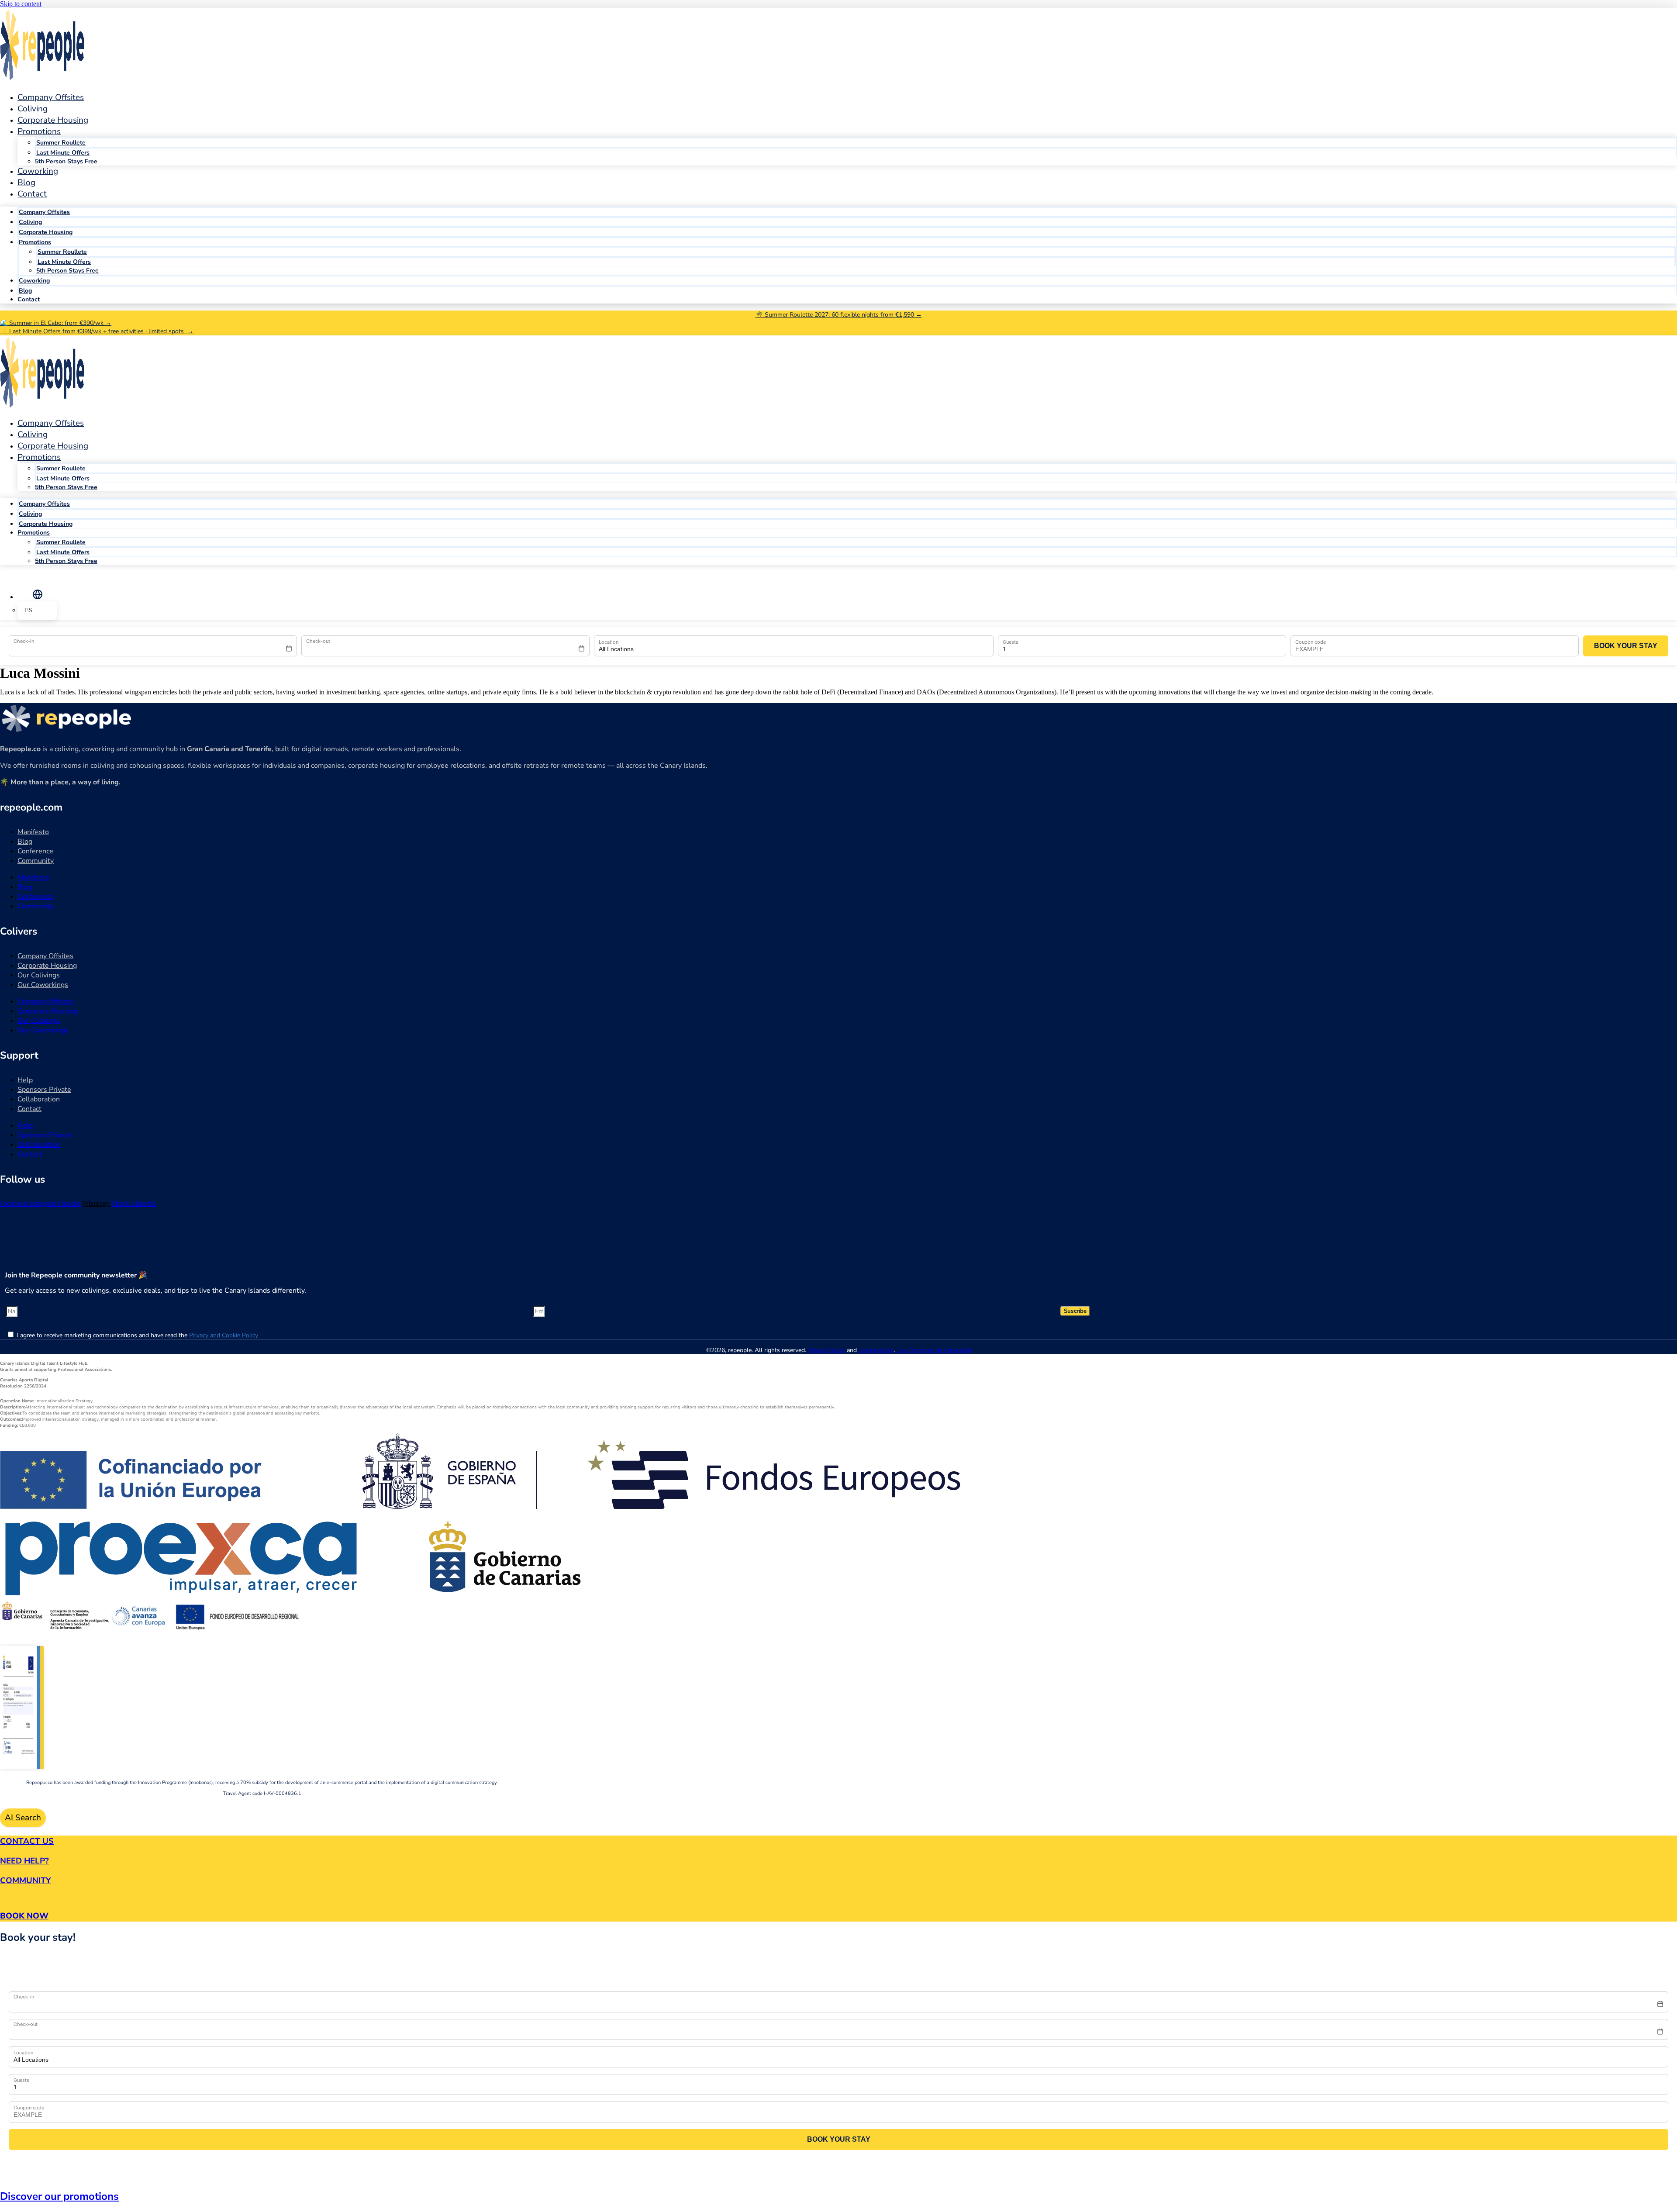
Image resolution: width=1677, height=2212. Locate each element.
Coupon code (1311, 642)
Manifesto (33, 832)
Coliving (30, 222)
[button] (37, 594)
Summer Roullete (61, 143)
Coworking (38, 171)
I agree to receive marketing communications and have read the (137, 1335)
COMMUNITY (26, 1881)
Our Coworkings (43, 985)
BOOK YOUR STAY (1626, 646)
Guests (1011, 642)
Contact (32, 194)
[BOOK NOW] (3, 1898)
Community (36, 861)
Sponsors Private (44, 1090)
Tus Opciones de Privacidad (934, 1350)
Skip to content (21, 4)
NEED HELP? (24, 1861)
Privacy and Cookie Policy (224, 1335)
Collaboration (39, 1099)
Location (609, 642)
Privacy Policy (826, 1350)
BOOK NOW (24, 1916)
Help (25, 1080)
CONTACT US (27, 1841)
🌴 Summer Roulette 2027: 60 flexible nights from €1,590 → (839, 315)
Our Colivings (39, 975)
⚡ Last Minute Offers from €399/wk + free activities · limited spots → (97, 331)
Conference (35, 851)
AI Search (23, 1818)
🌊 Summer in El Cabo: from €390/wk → (56, 323)
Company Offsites (51, 97)
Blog (25, 291)
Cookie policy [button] (876, 1350)
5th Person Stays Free (66, 161)
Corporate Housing (46, 232)
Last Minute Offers (63, 153)
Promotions (39, 131)
